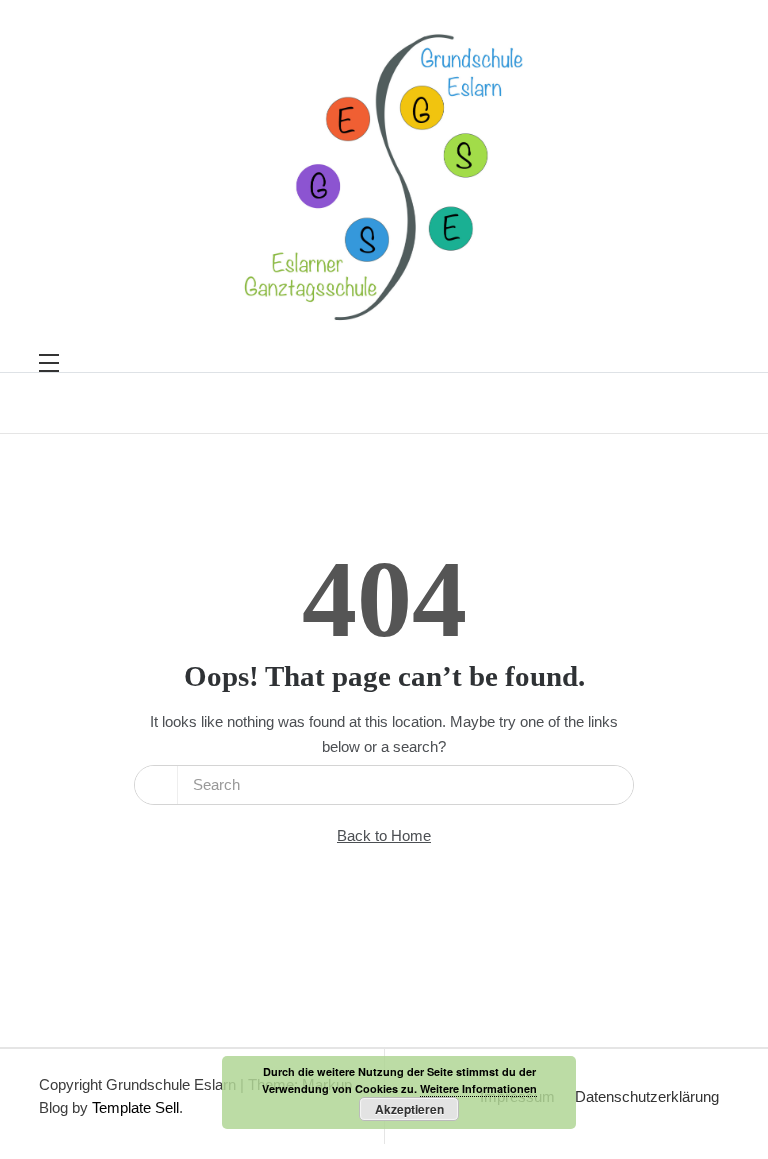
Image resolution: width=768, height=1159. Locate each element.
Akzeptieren (409, 1109)
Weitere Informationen (478, 1088)
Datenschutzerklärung (647, 1096)
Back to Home (384, 835)
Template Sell (135, 1107)
